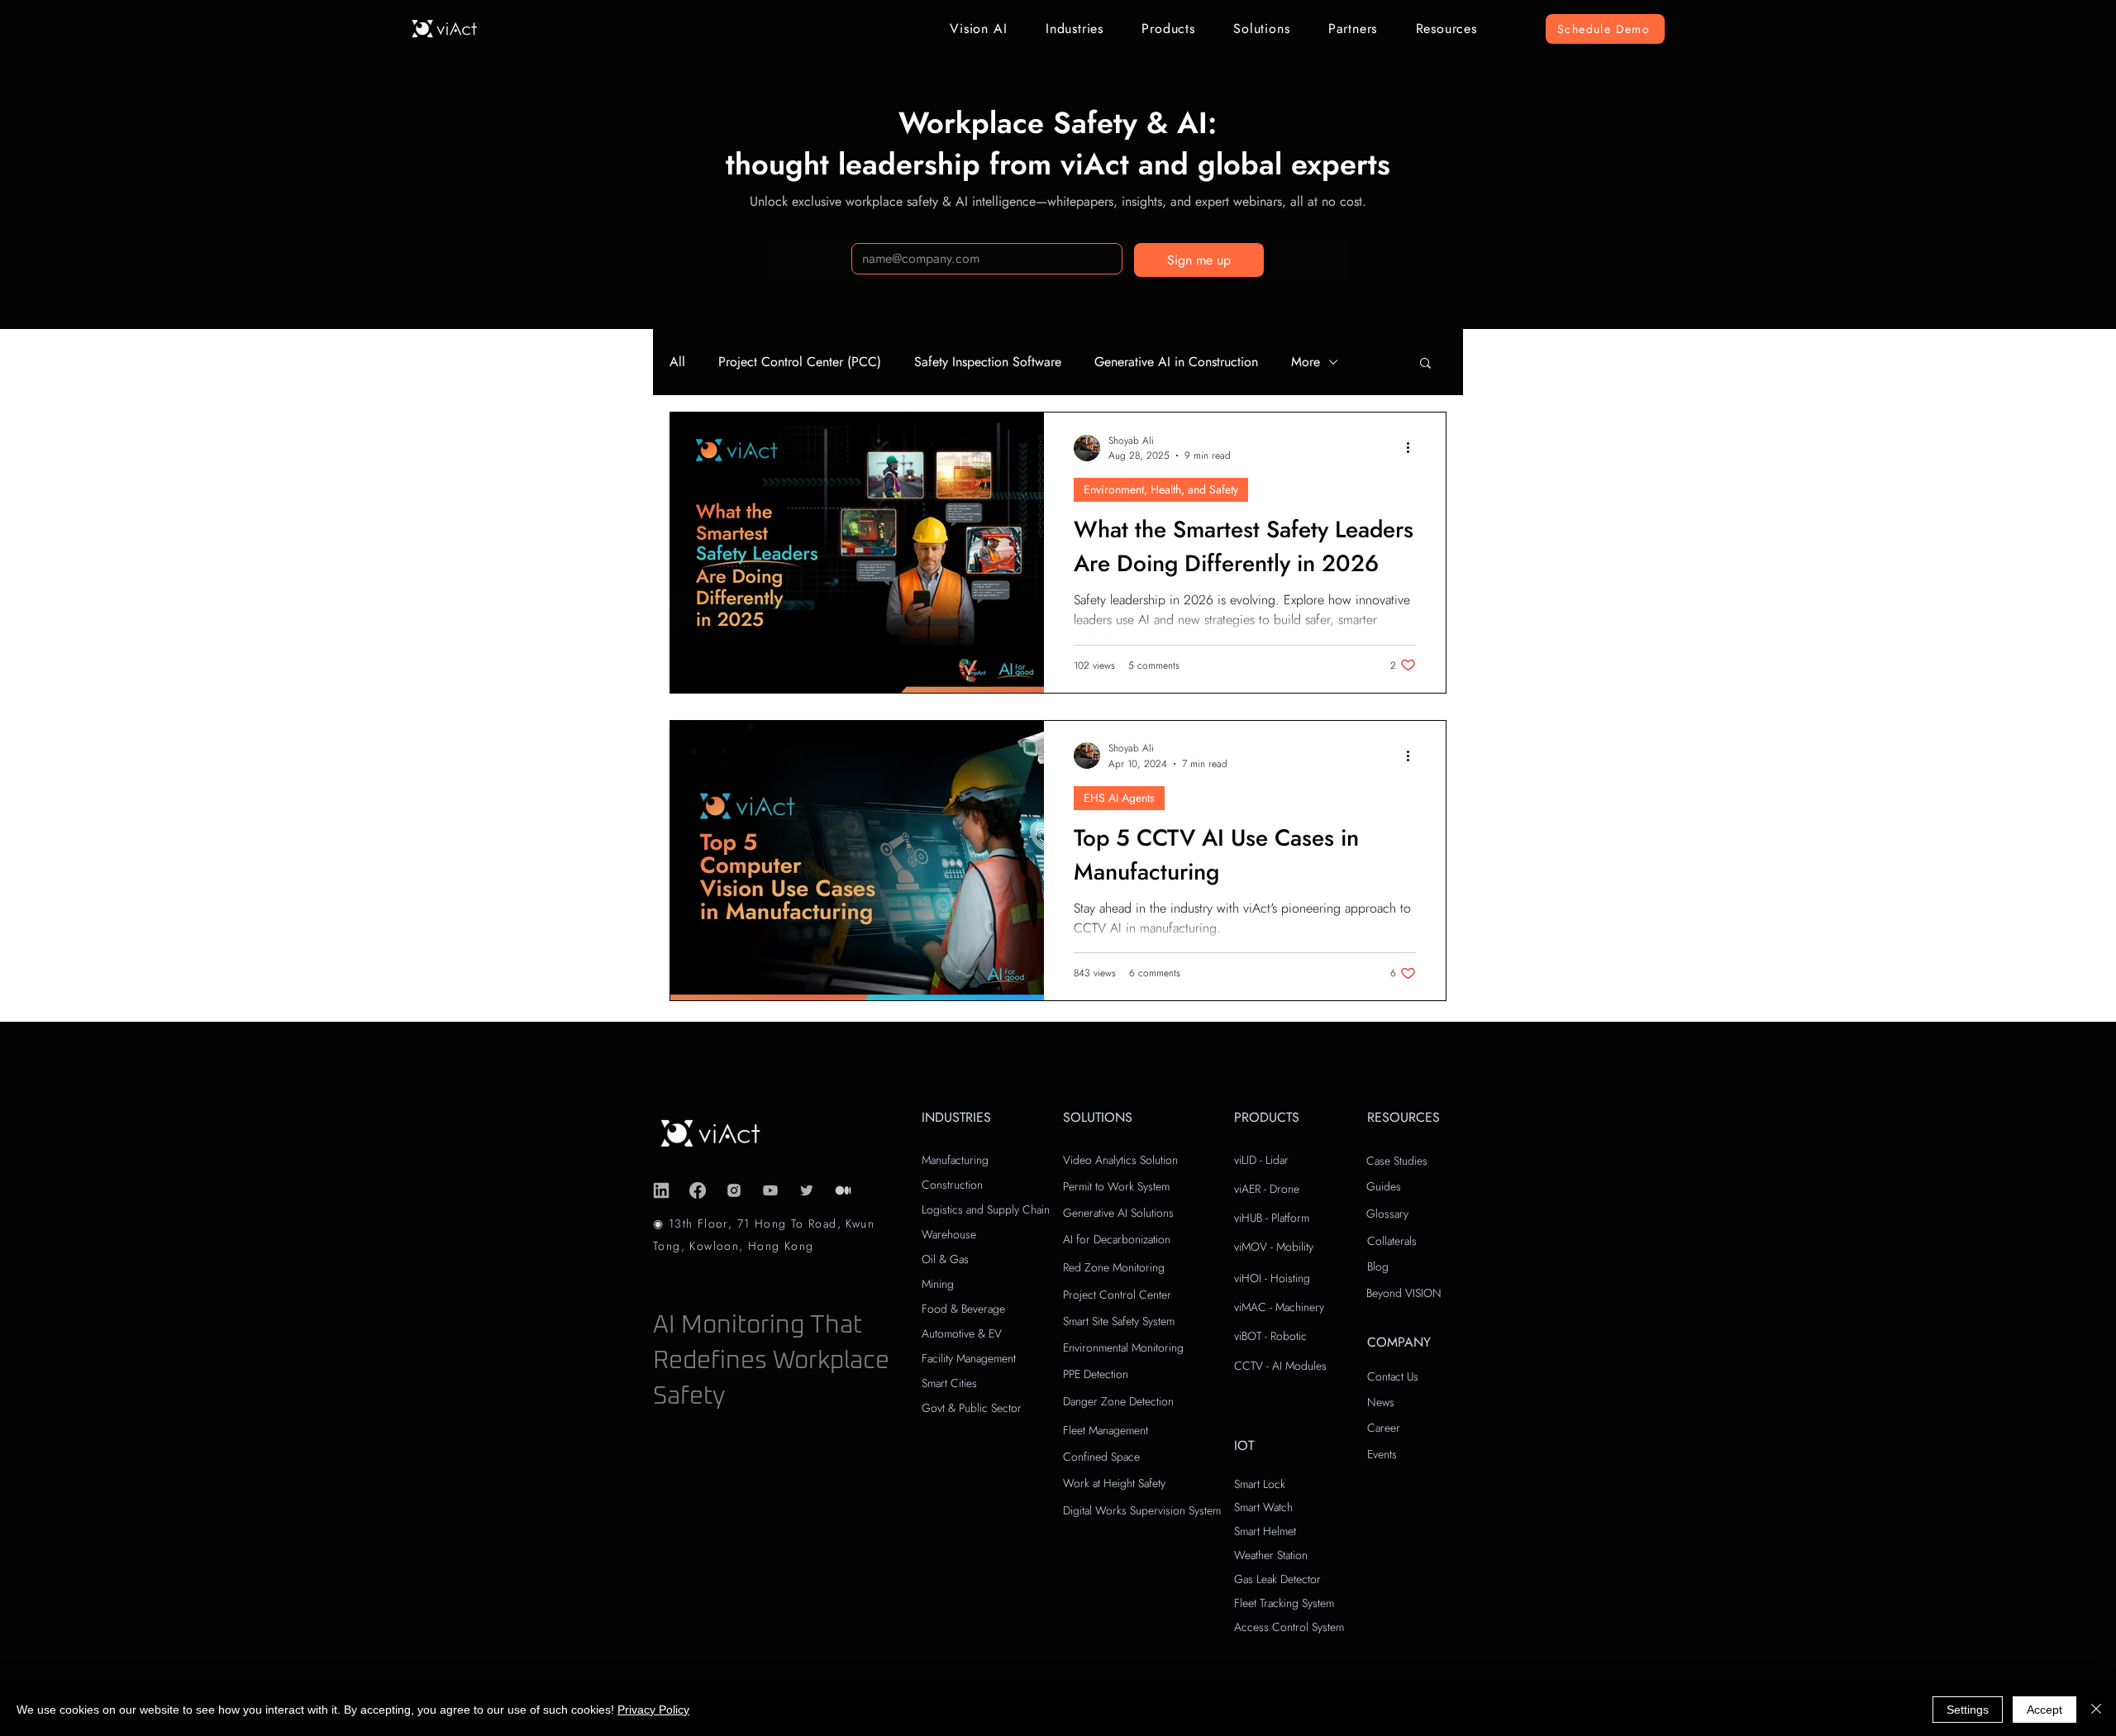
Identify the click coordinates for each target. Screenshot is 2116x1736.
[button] (979, 29)
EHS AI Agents (1119, 798)
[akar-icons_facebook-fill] (698, 1190)
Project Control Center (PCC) (800, 362)
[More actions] (1413, 448)
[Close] (2096, 1710)
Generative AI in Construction (1176, 362)
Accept (2045, 1710)
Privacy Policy (653, 1710)
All (677, 362)
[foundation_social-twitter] (807, 1190)
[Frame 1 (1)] (843, 1190)
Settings (1968, 1710)
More (1306, 362)
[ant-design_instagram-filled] (734, 1190)
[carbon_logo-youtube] (770, 1190)
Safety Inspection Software (988, 362)
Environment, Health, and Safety (1161, 489)
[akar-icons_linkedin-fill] (661, 1190)
